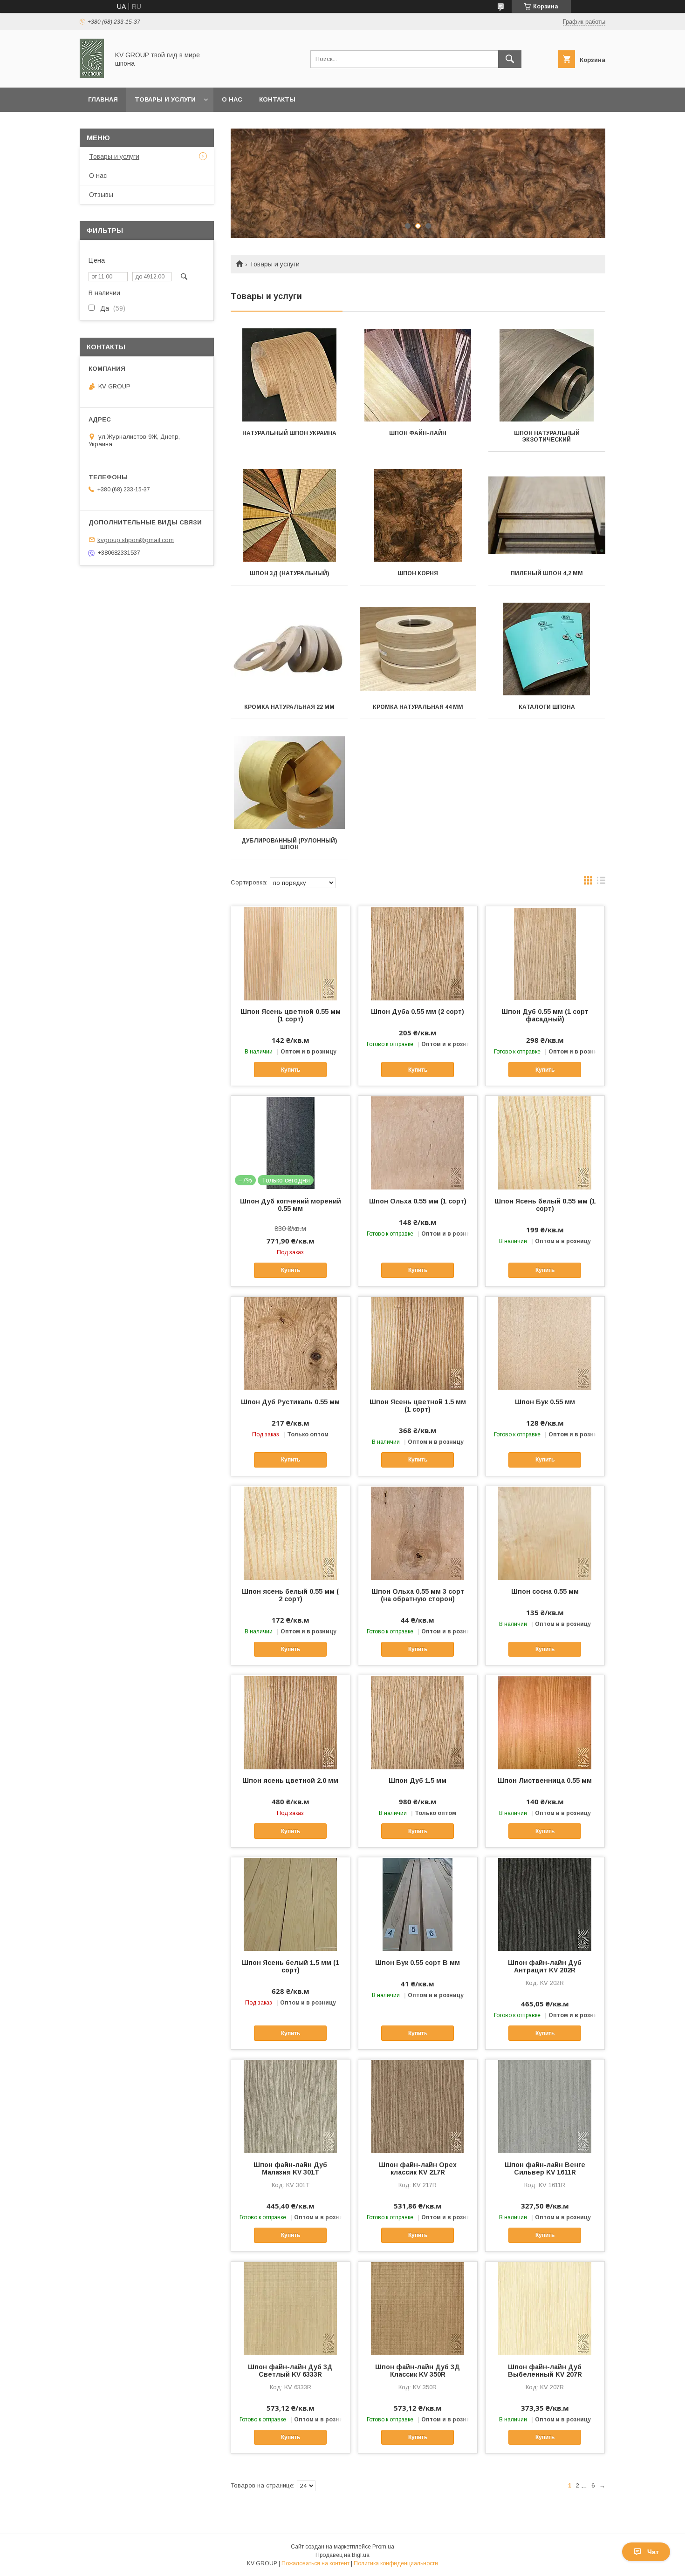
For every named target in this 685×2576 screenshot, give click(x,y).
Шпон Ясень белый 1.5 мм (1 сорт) (291, 1966)
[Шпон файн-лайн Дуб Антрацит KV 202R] (545, 1904)
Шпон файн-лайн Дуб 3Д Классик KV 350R (418, 2371)
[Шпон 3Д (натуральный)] (289, 515)
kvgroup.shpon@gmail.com (136, 540)
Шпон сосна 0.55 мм (545, 1591)
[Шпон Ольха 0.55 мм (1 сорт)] (418, 1142)
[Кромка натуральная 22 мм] (289, 649)
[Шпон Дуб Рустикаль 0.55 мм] (291, 1343)
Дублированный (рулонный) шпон (289, 844)
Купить (291, 1070)
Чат (653, 2552)
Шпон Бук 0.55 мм (545, 1402)
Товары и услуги (165, 99)
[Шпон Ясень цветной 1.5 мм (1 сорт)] (418, 1343)
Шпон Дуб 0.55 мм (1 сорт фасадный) (545, 1015)
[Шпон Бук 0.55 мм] (545, 1343)
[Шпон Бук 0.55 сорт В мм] (418, 1904)
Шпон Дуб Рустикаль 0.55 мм (290, 1402)
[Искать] (510, 59)
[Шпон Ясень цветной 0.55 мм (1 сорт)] (291, 953)
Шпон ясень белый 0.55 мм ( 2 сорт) (290, 1595)
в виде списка (601, 883)
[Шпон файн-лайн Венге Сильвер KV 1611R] (545, 2106)
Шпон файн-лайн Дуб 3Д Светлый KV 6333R (290, 2371)
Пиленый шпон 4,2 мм (547, 573)
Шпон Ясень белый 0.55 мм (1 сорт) (545, 1205)
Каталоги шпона (547, 707)
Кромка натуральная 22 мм (289, 707)
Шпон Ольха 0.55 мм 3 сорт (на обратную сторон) (418, 1595)
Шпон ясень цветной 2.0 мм (290, 1781)
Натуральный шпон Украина (289, 433)
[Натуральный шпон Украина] (289, 375)
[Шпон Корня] (418, 515)
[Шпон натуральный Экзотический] (547, 375)
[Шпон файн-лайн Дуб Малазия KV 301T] (291, 2106)
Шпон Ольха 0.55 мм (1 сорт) (418, 1201)
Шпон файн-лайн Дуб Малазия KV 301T (290, 2168)
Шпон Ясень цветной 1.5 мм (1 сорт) (418, 1406)
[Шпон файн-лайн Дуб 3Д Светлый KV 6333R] (291, 2308)
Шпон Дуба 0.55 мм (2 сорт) (418, 1012)
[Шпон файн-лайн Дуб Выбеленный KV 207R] (545, 2308)
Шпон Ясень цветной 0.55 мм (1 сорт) (291, 1015)
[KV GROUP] (92, 75)
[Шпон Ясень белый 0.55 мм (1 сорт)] (545, 1142)
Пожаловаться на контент (315, 2563)
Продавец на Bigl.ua (342, 2555)
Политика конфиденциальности (396, 2563)
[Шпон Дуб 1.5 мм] (418, 1722)
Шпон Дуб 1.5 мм (418, 1781)
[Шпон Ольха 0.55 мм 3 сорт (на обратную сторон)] (418, 1533)
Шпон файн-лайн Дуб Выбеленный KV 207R (545, 2371)
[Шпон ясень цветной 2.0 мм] (291, 1722)
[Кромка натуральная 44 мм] (418, 649)
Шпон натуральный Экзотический (547, 436)
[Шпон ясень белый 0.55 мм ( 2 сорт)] (291, 1533)
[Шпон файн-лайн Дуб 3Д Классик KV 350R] (418, 2308)
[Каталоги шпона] (547, 649)
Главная (103, 99)
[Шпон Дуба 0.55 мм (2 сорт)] (418, 953)
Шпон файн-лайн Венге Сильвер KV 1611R (545, 2168)
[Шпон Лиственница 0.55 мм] (545, 1722)
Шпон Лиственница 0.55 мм (545, 1781)
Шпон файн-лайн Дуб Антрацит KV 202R (545, 1966)
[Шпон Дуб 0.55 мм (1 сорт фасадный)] (545, 953)
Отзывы (101, 195)
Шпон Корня (418, 573)
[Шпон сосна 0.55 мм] (545, 1533)
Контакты (277, 99)
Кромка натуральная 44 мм (418, 707)
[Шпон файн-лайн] (418, 375)
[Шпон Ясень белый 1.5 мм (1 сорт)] (291, 1904)
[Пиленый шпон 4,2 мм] (547, 515)
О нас (232, 99)
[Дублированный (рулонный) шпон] (289, 782)
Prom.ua (383, 2547)
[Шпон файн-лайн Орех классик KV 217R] (418, 2106)
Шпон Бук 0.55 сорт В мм (418, 1963)
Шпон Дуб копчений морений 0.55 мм (291, 1205)
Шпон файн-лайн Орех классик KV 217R (418, 2168)
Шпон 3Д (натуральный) (289, 573)
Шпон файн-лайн (418, 433)
